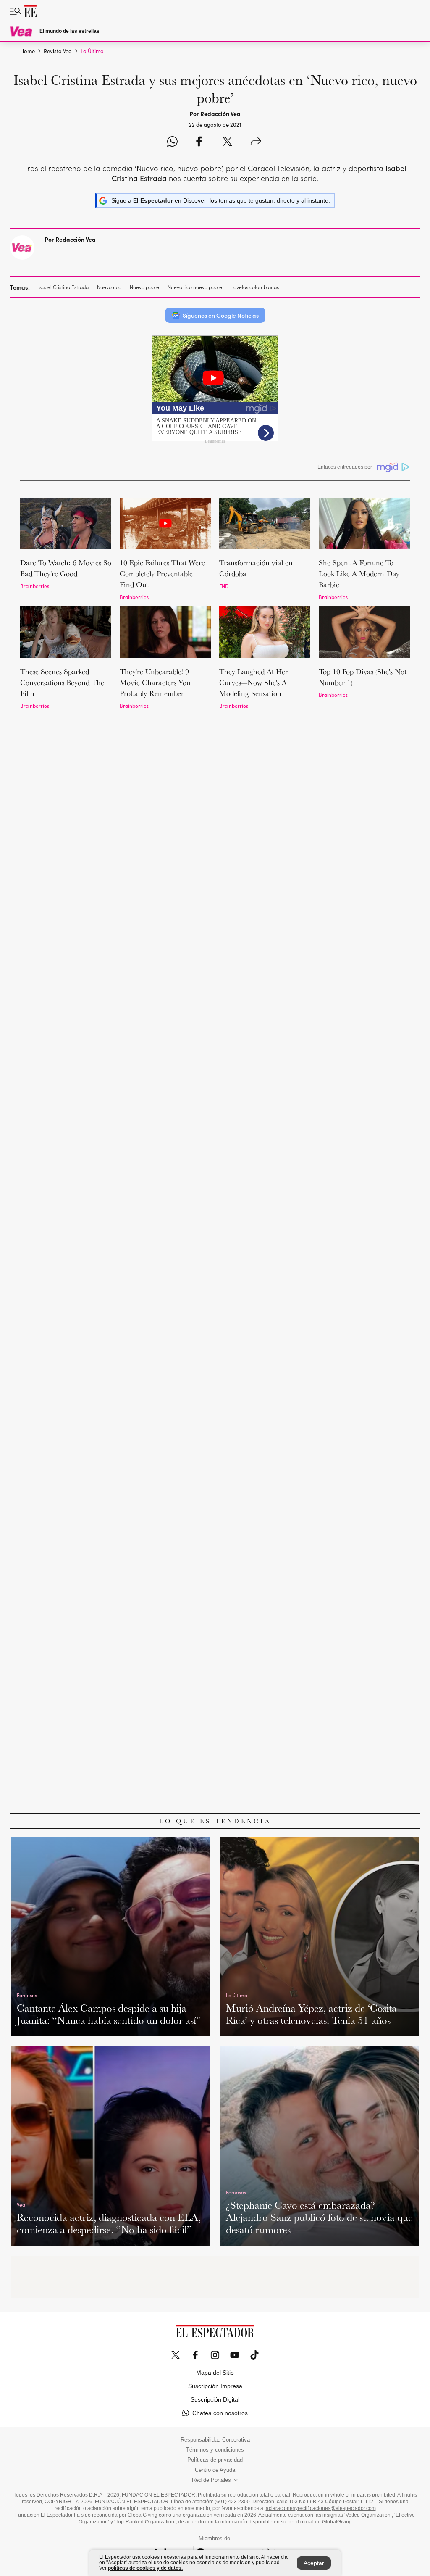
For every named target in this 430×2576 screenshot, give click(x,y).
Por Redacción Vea (70, 239)
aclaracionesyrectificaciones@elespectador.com (321, 2508)
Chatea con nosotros (220, 2413)
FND (224, 586)
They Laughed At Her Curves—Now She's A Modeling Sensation (254, 682)
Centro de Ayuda (215, 2470)
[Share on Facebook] (199, 142)
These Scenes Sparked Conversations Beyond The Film (62, 682)
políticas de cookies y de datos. (145, 2568)
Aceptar (314, 2563)
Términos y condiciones (215, 2450)
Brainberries (35, 586)
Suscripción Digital (215, 2399)
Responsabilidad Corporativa (215, 2440)
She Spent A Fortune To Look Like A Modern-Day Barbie (359, 573)
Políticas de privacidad (215, 2460)
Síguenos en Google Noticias (221, 315)
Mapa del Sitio (215, 2373)
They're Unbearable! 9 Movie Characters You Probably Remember (155, 682)
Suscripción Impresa (215, 2386)
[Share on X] (227, 142)
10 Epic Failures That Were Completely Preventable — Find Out (162, 573)
